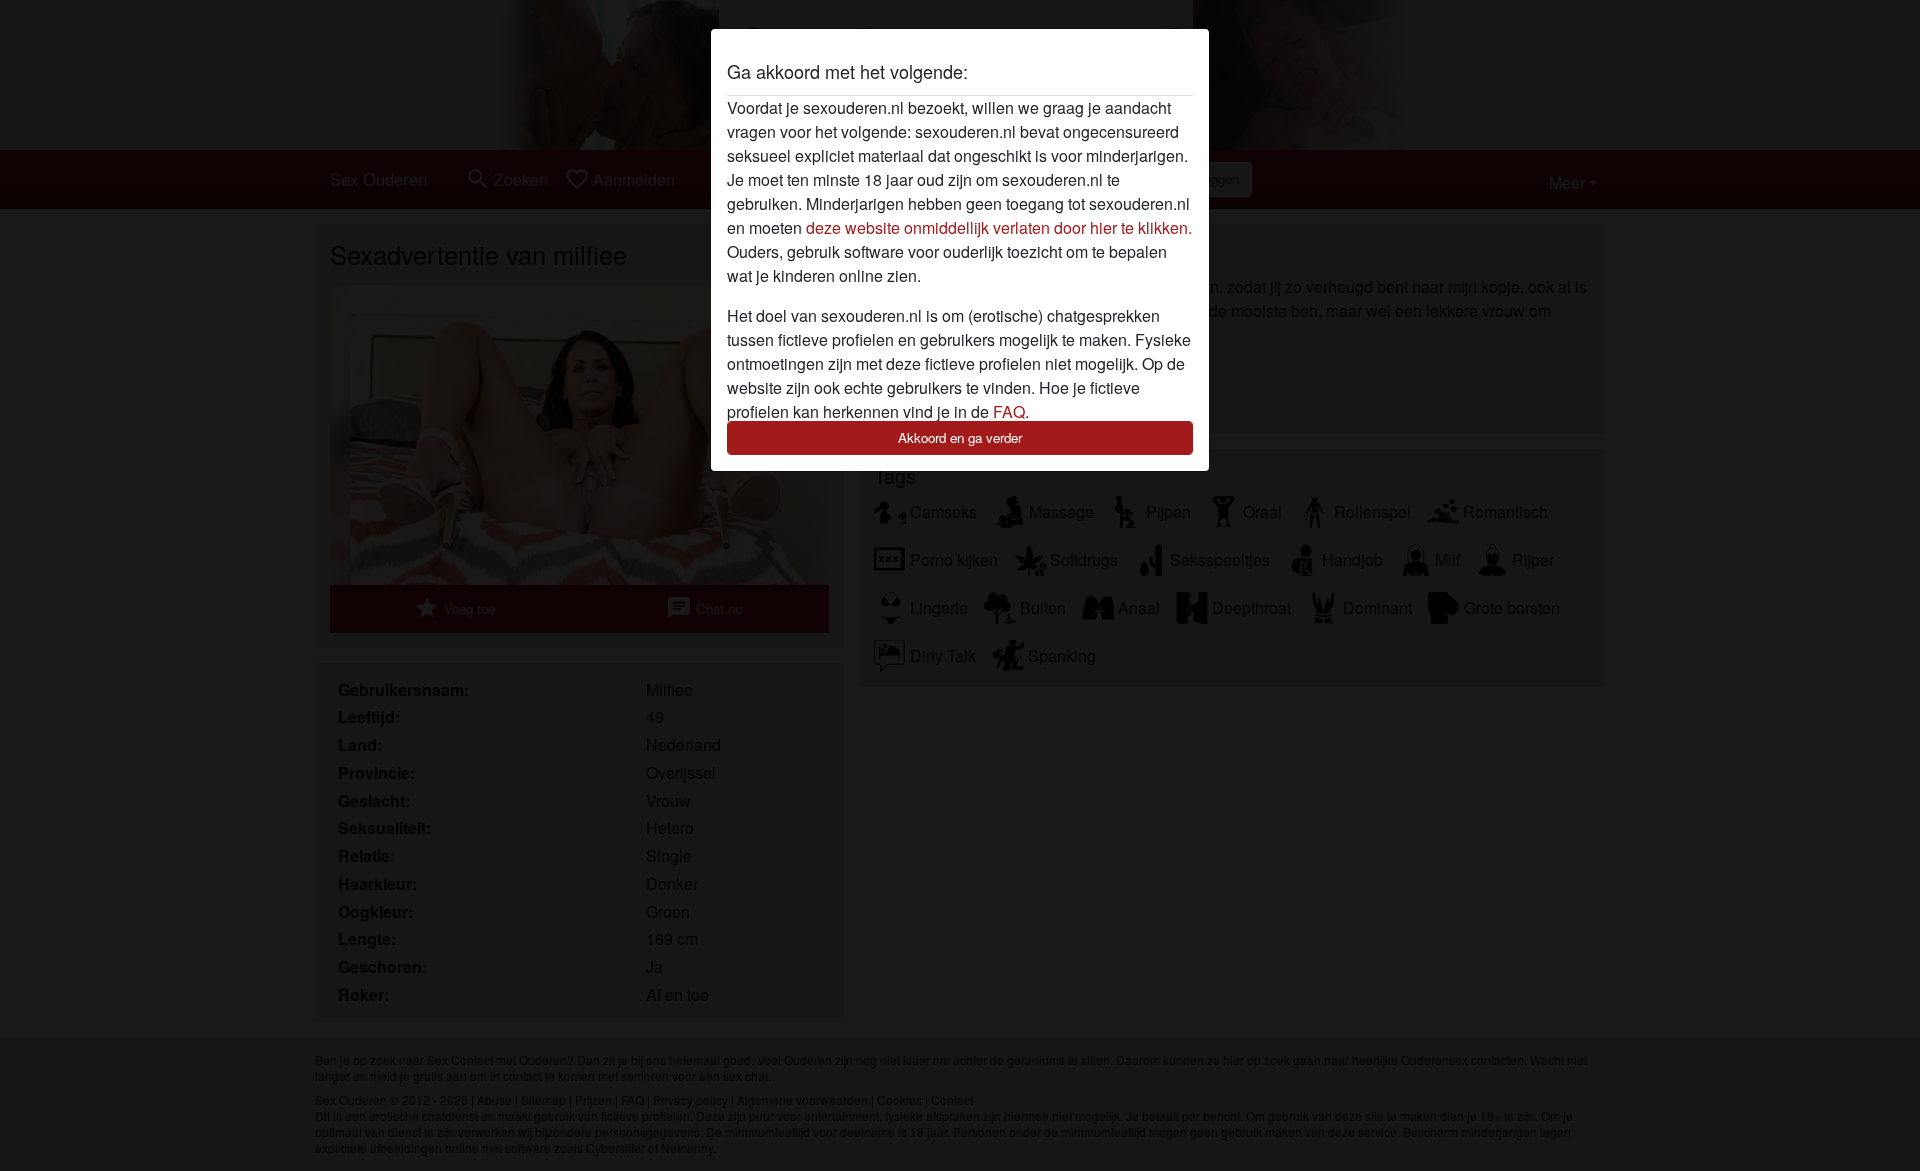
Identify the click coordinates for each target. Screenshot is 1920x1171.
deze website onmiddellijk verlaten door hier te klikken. (999, 227)
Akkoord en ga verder (960, 437)
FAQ (1009, 411)
